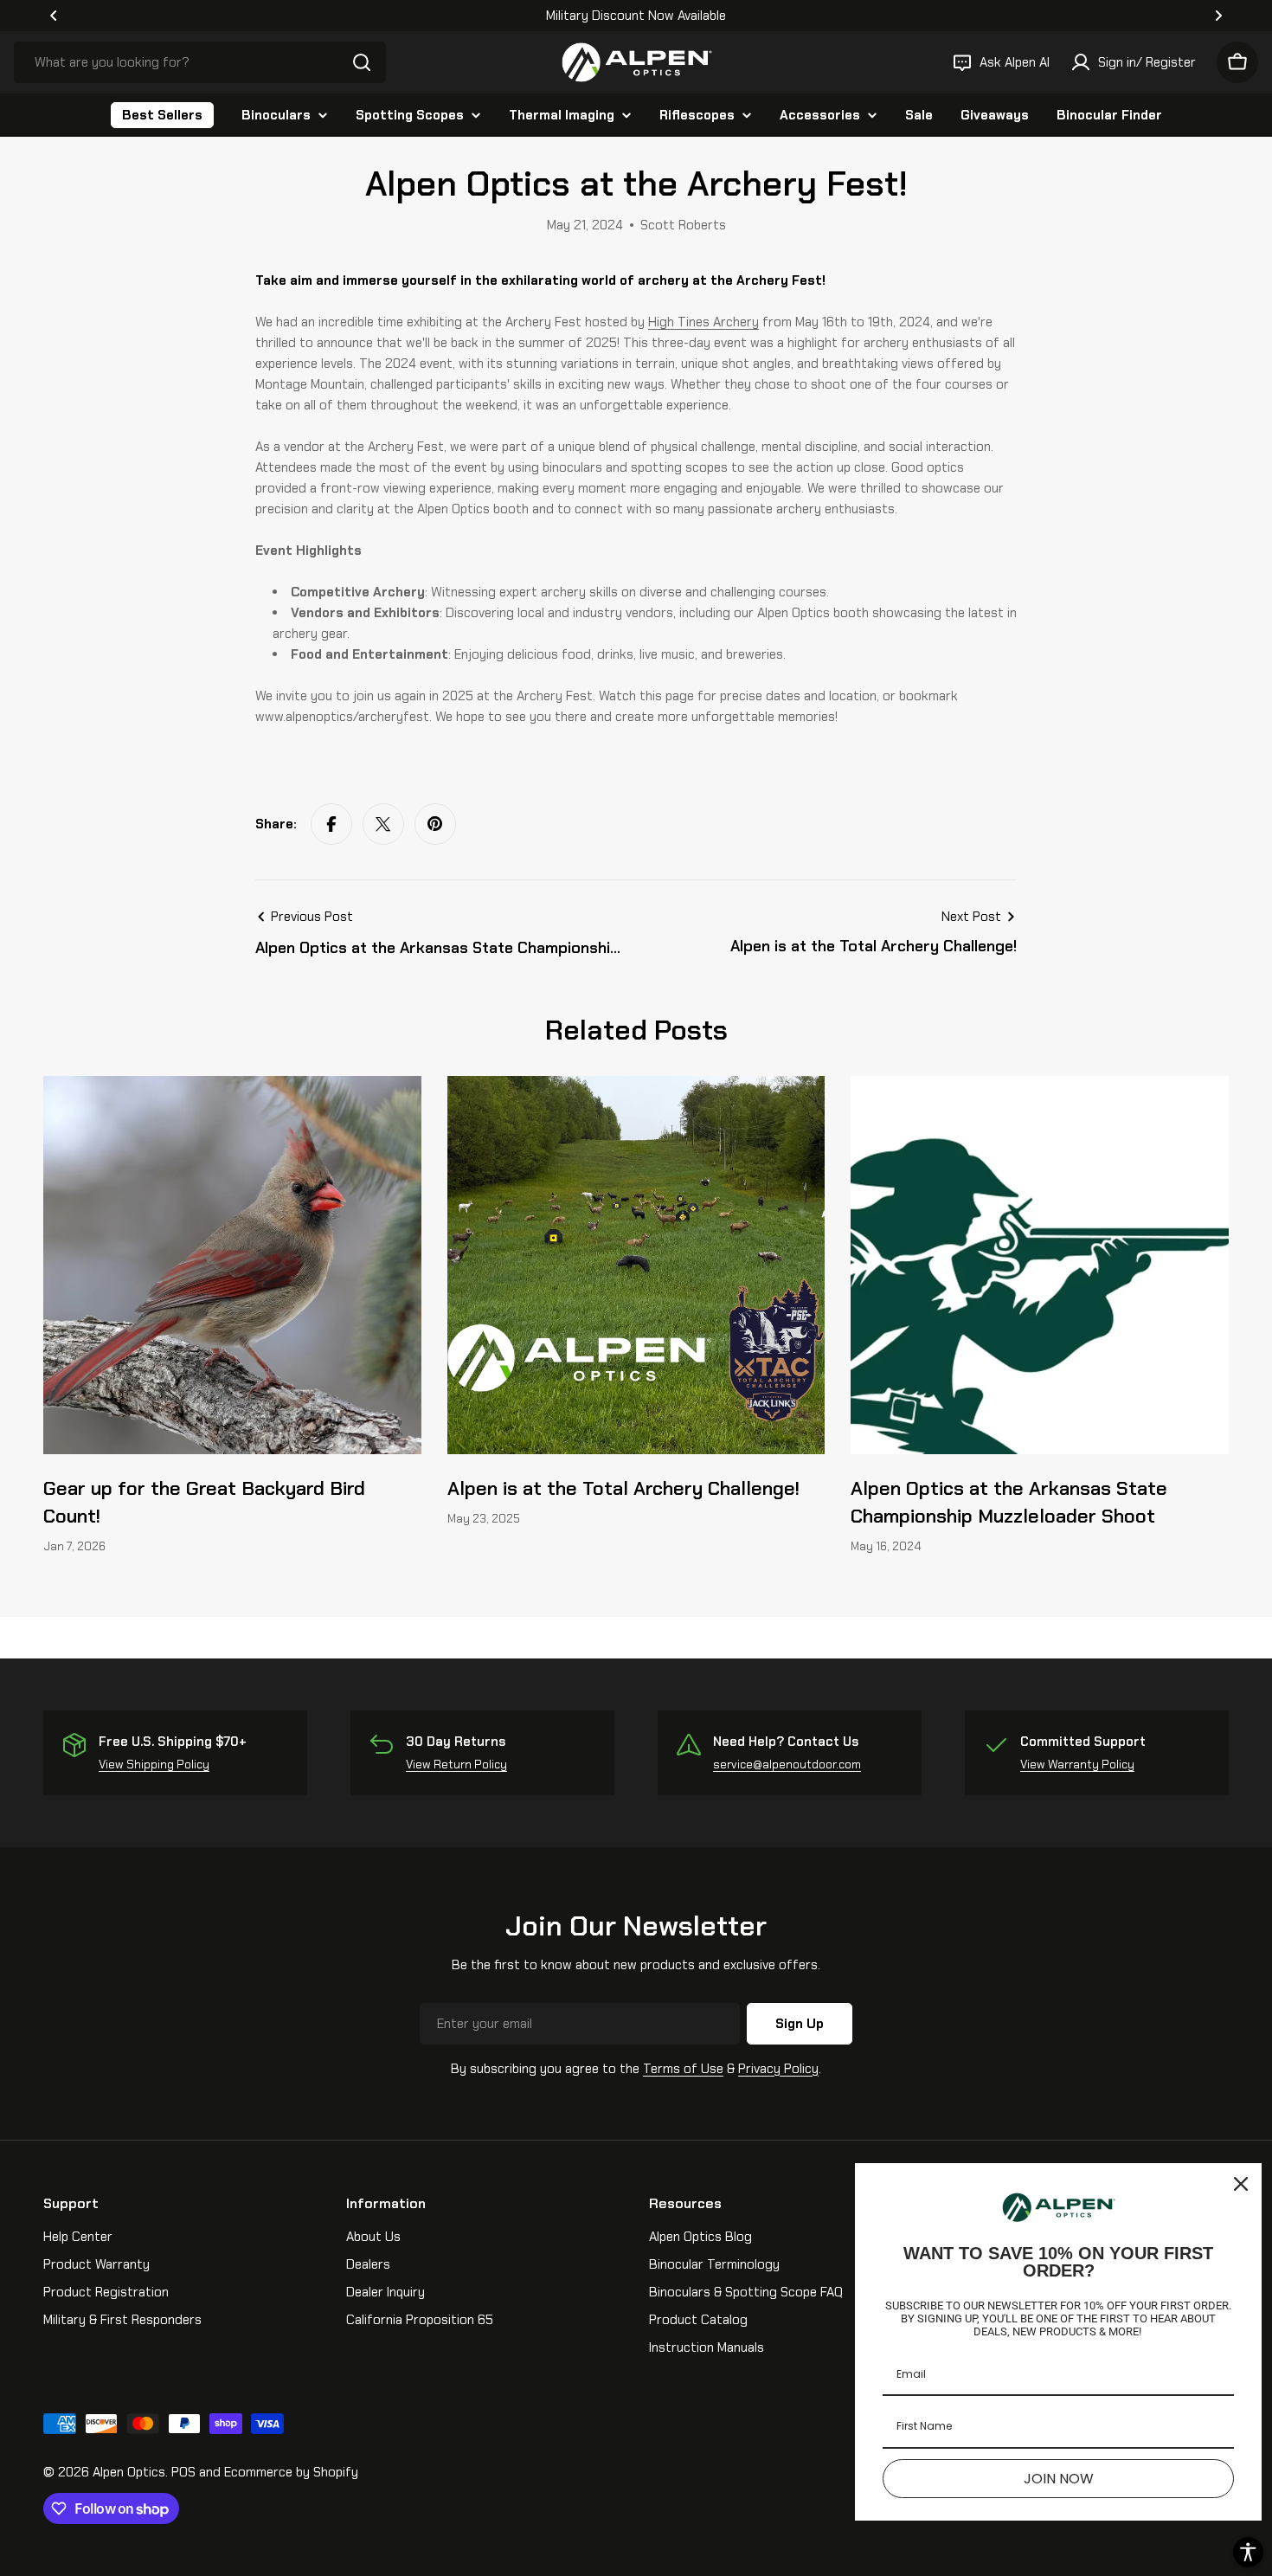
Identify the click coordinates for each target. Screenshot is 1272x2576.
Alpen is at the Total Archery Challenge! (623, 1488)
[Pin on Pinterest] (435, 824)
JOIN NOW (1059, 2479)
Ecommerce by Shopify (291, 2472)
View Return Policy (456, 1765)
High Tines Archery (703, 322)
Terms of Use (683, 2069)
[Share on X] (383, 824)
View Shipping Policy (154, 1765)
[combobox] (200, 62)
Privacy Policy (778, 2069)
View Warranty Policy (1077, 1765)
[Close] (1241, 2184)
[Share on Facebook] (331, 824)
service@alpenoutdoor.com (787, 1765)
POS (183, 2472)
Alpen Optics (129, 2472)
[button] (54, 16)
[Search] (362, 62)
